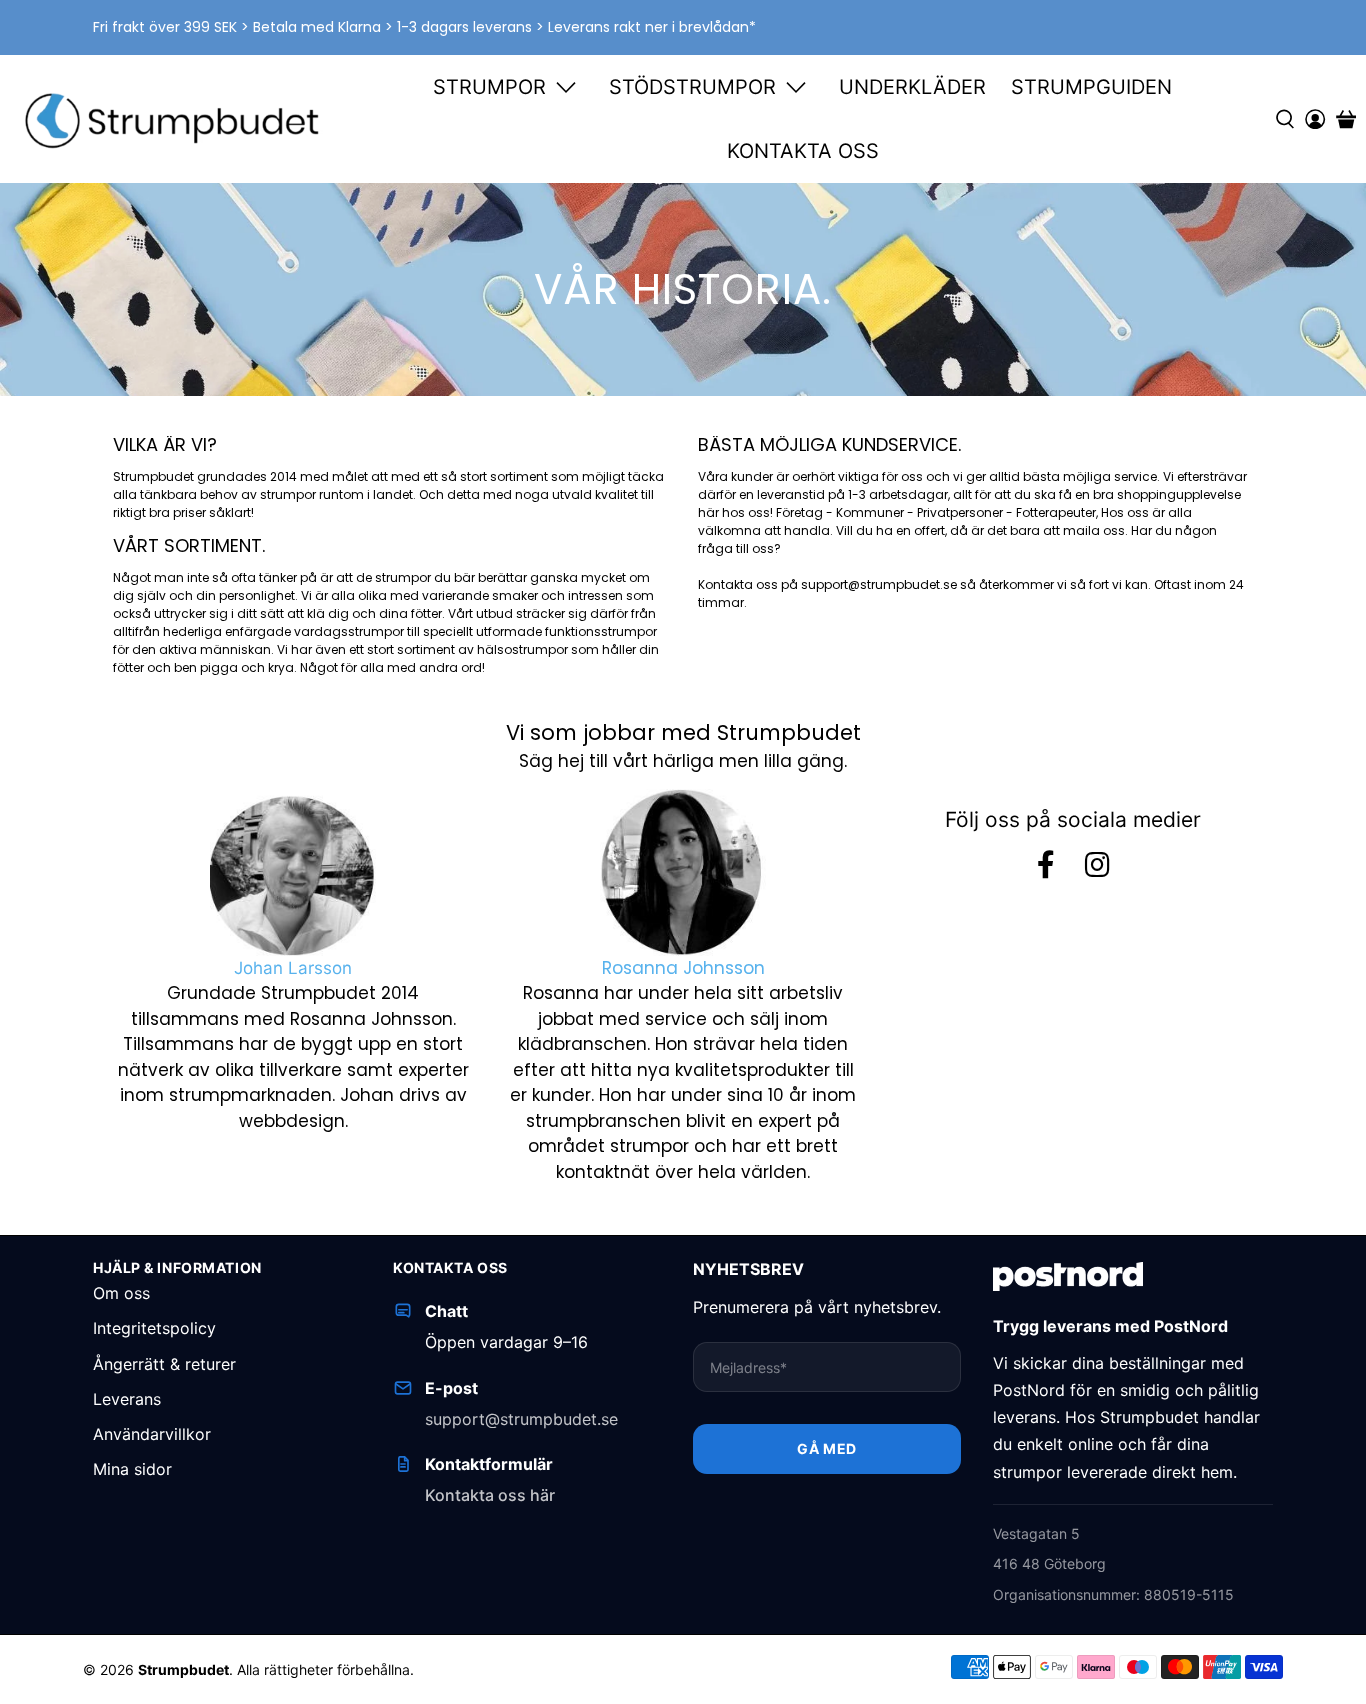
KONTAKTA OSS (803, 151)
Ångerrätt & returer (164, 1364)
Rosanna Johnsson (683, 968)
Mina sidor (132, 1469)
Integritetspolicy (154, 1328)
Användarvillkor (152, 1434)
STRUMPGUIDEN (1091, 87)
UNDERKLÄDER (912, 87)
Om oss (121, 1293)
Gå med (826, 1448)
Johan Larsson (293, 968)
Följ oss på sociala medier (1073, 819)
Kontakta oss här (490, 1495)
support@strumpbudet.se (521, 1419)
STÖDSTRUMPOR (692, 87)
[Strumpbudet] (173, 119)
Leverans (127, 1399)
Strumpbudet (183, 1669)
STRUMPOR (489, 87)
